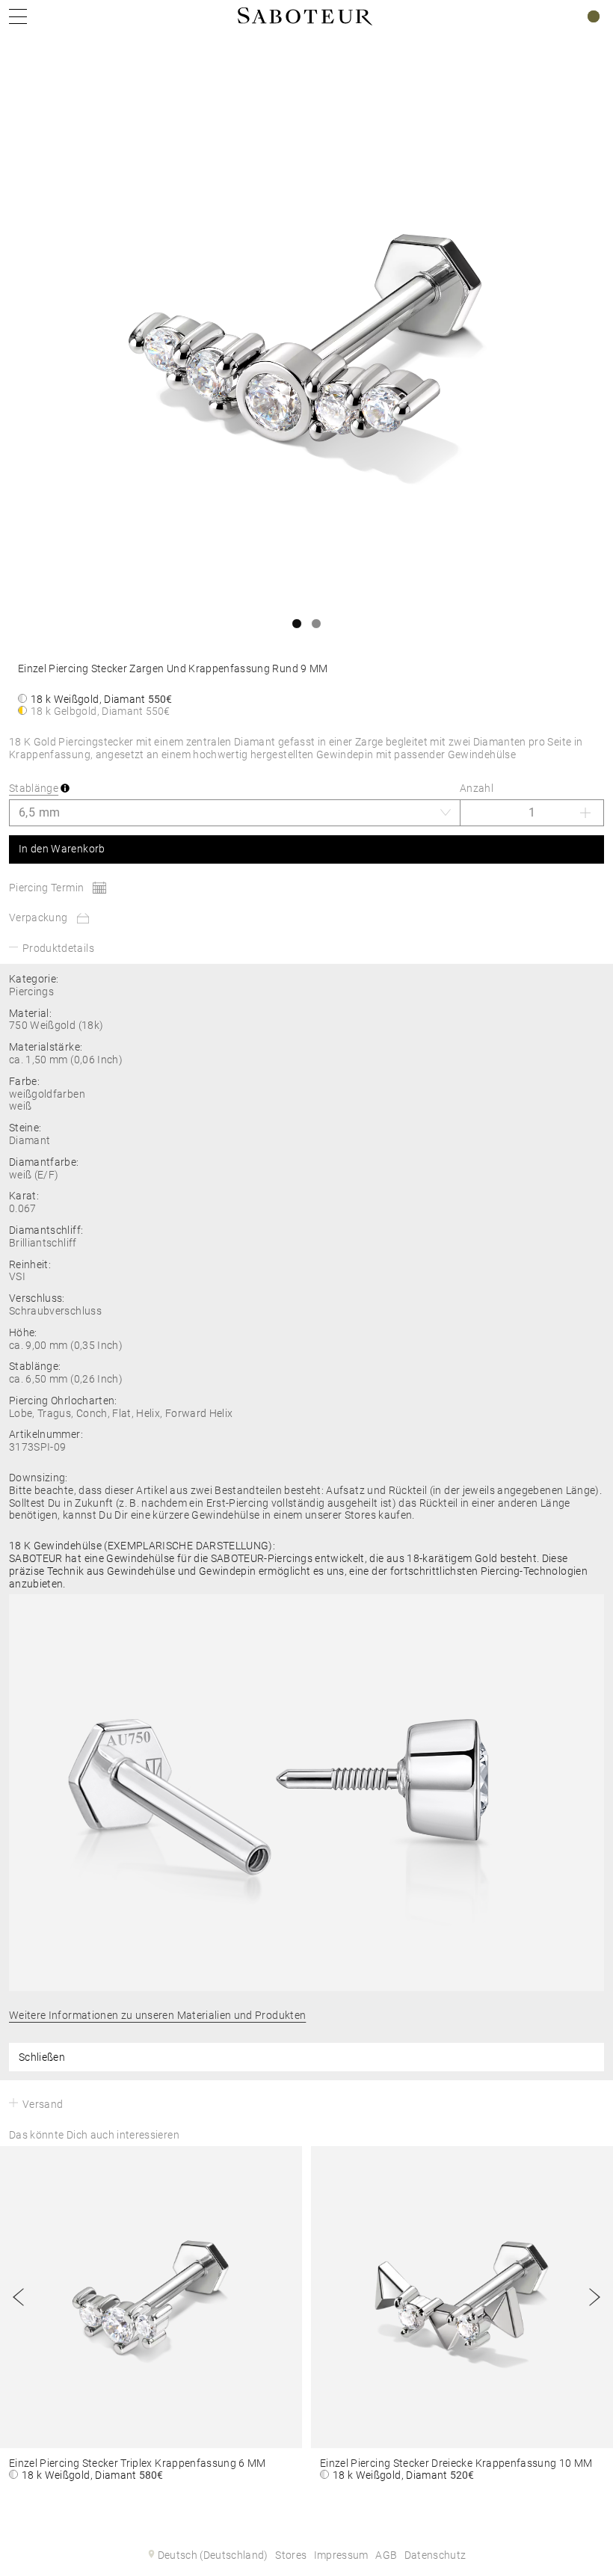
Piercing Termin (46, 888)
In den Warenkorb (62, 849)
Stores (291, 2555)
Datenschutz (435, 2555)
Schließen (42, 2057)
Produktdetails (58, 948)
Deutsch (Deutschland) (213, 2555)
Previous (19, 2297)
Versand (43, 2104)
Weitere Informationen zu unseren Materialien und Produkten (157, 2015)
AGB (386, 2555)
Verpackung (38, 917)
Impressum (341, 2555)
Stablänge (34, 788)
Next (594, 2297)
